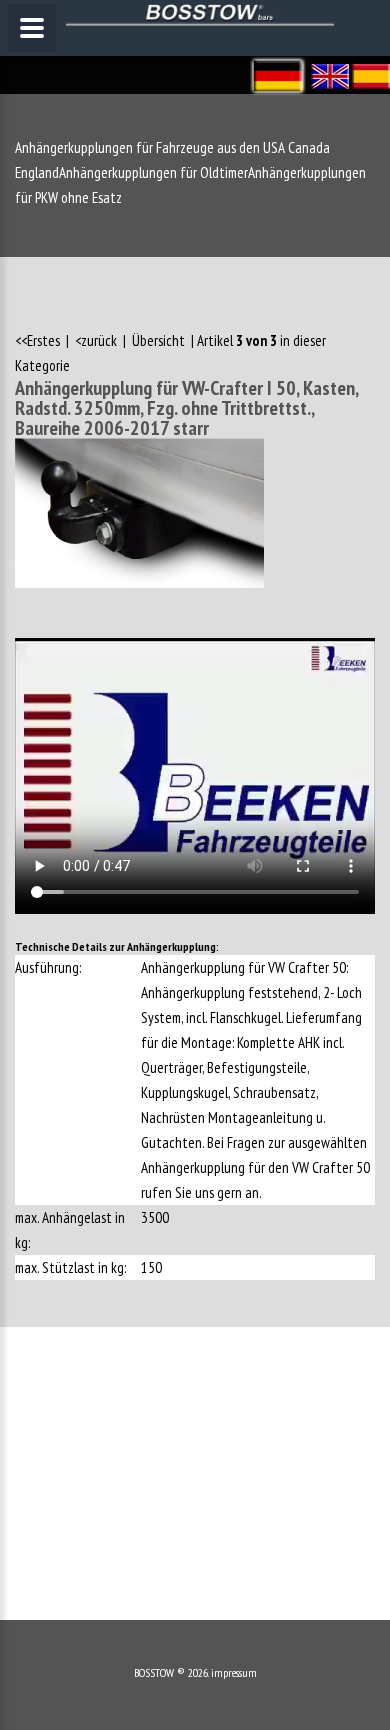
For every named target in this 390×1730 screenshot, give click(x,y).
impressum (234, 1672)
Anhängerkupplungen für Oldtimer (153, 172)
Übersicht (158, 340)
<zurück (96, 340)
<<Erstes (39, 340)
